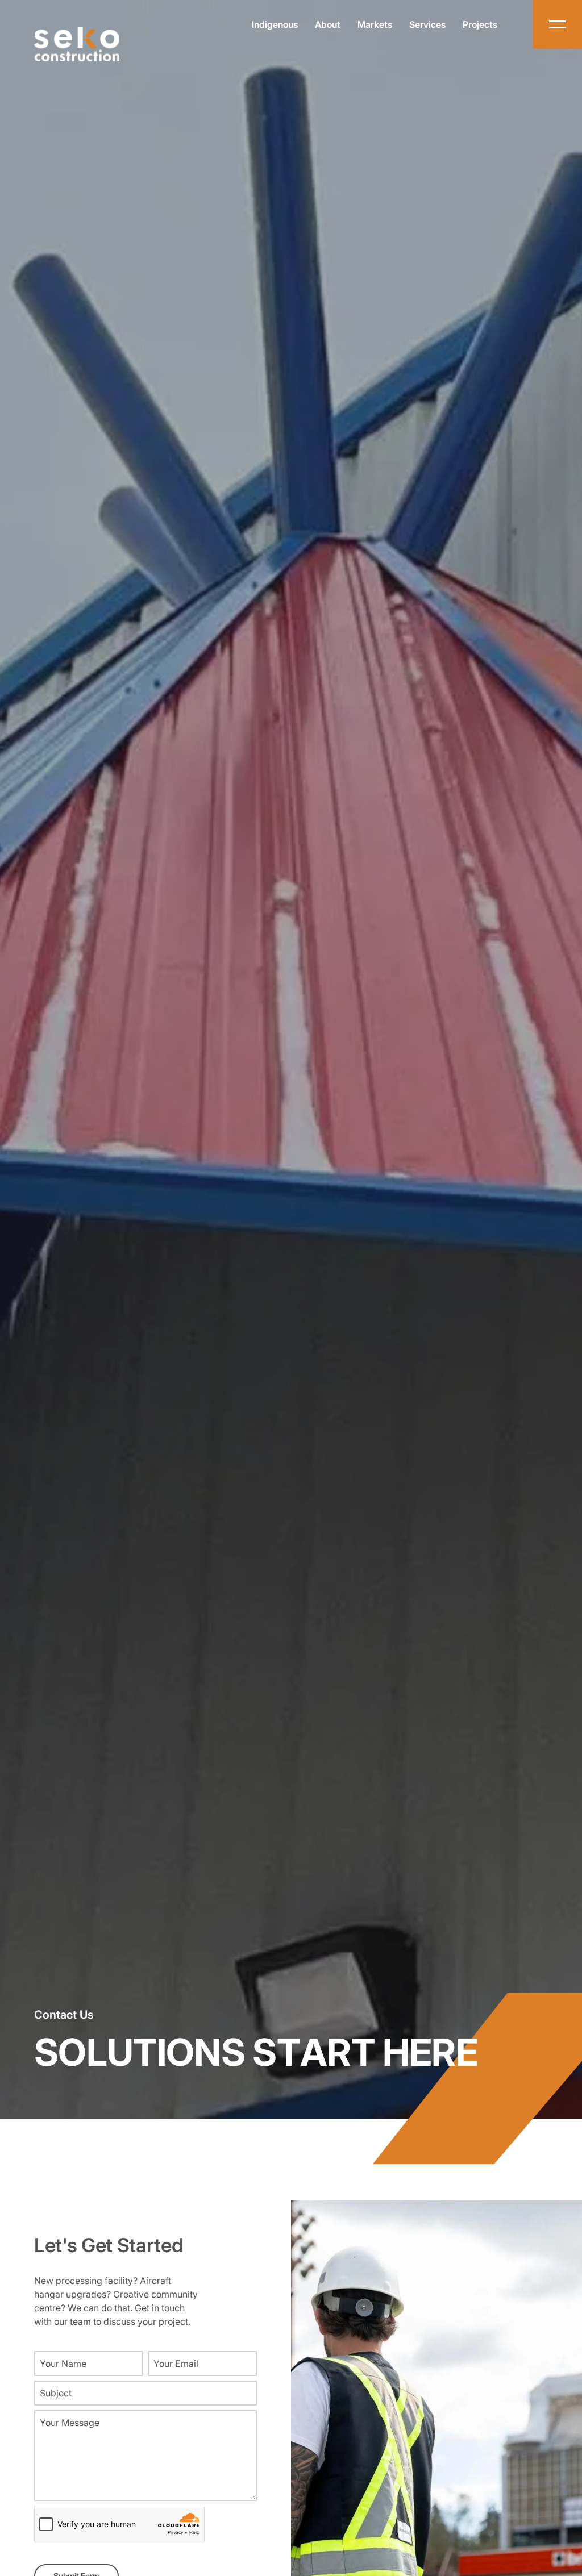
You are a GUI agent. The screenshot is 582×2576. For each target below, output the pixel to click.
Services (427, 24)
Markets (375, 24)
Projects (480, 24)
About (328, 24)
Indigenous (275, 24)
